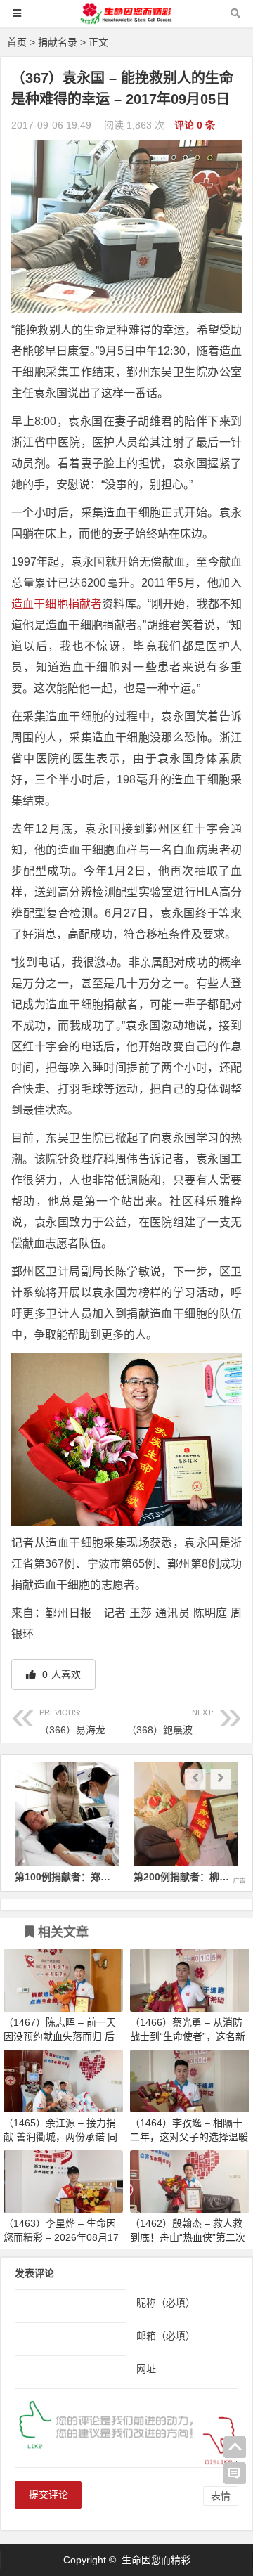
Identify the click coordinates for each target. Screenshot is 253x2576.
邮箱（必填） (166, 2336)
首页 (17, 42)
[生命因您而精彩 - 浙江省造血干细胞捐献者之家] (126, 20)
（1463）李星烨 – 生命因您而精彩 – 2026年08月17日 (61, 2237)
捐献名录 (58, 42)
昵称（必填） (166, 2303)
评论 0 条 (195, 125)
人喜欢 (60, 1674)
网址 (146, 2369)
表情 (221, 2496)
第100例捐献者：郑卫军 (67, 1877)
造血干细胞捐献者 (57, 604)
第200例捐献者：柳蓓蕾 (186, 1877)
